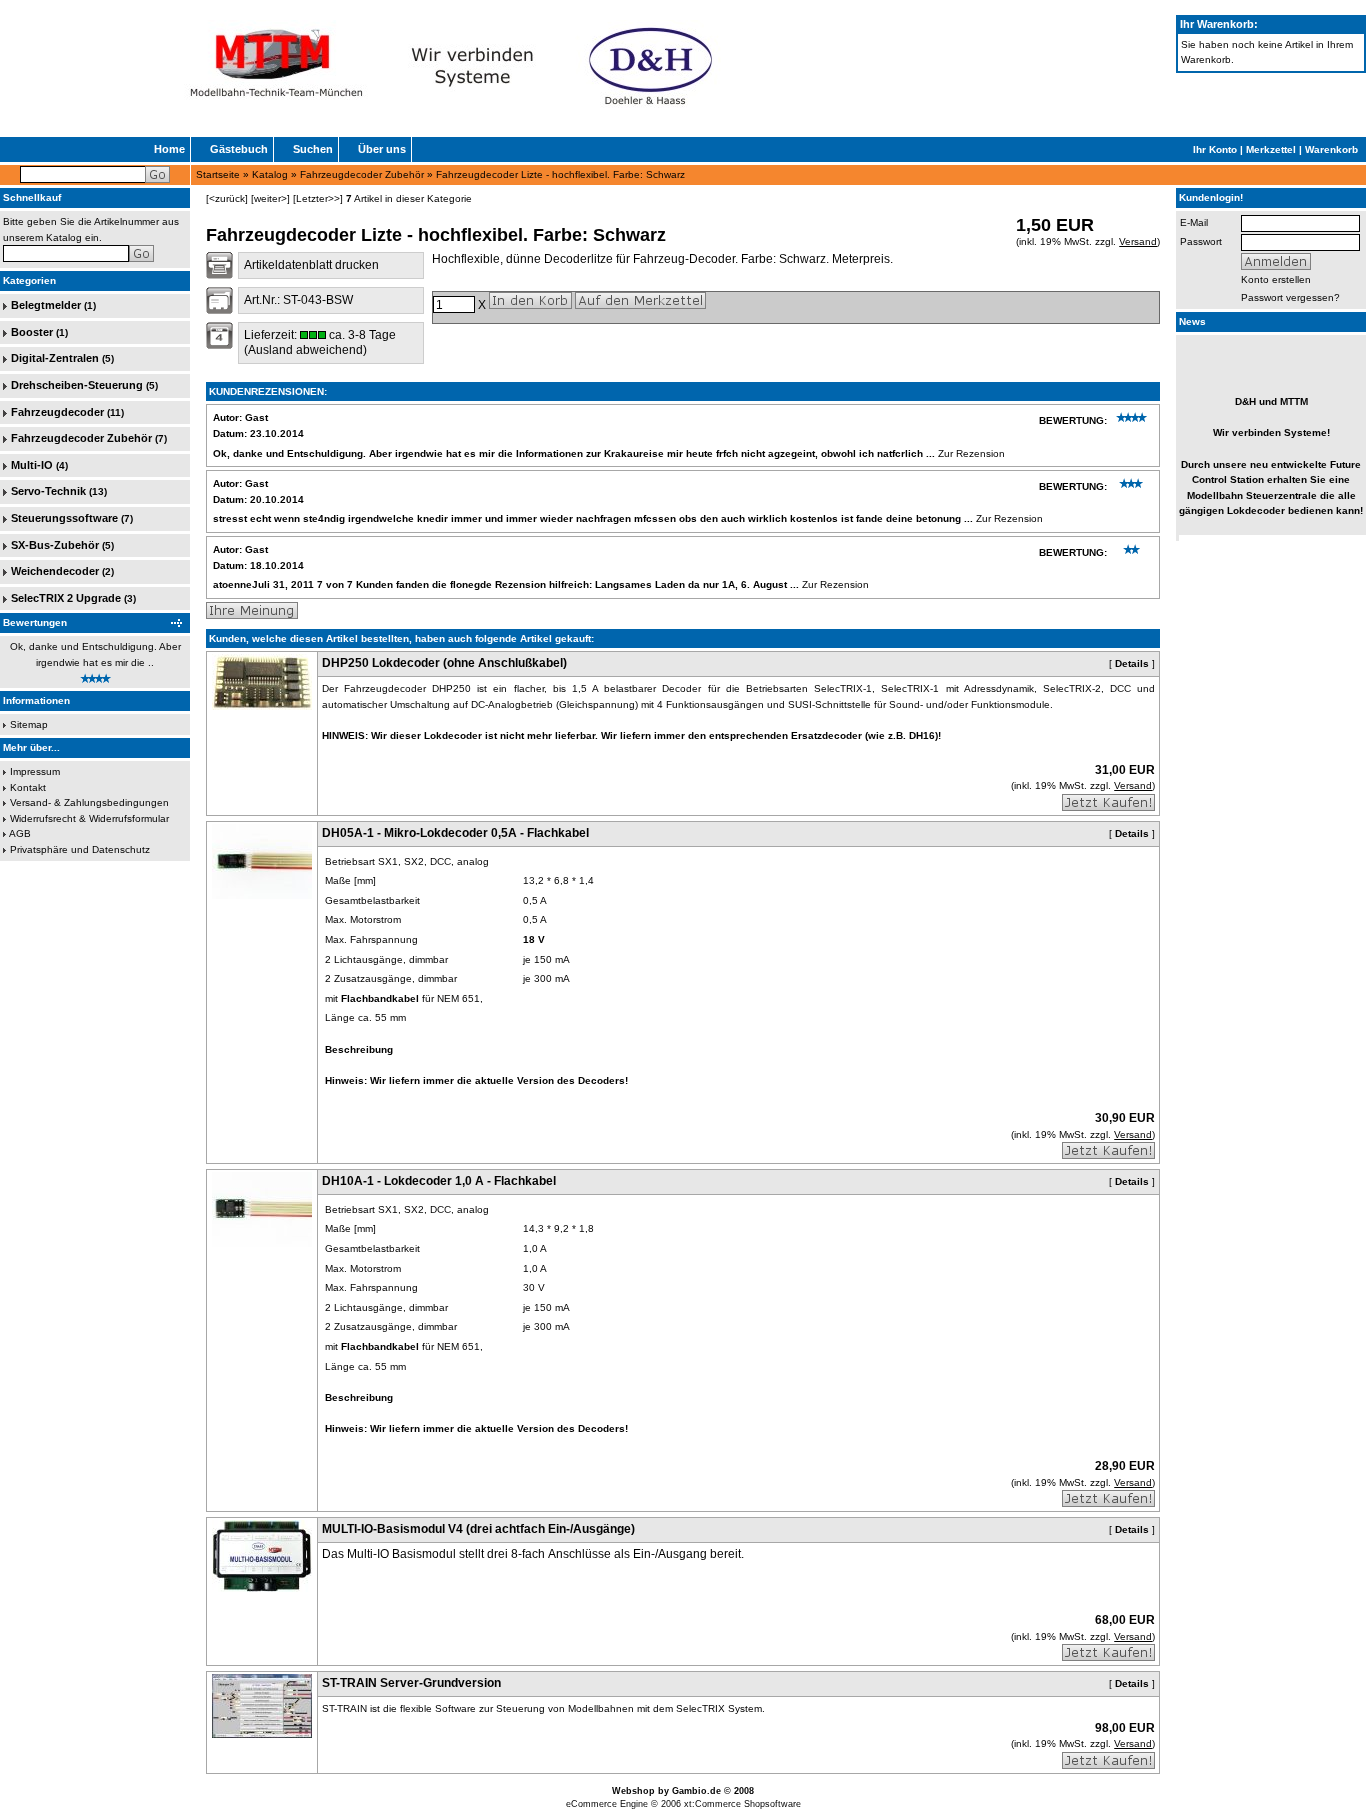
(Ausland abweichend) (305, 350)
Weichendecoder (55, 571)
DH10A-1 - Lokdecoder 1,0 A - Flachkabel (439, 1181)
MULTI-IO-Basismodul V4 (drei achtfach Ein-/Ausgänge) (478, 1529)
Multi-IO (32, 465)
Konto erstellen (1276, 279)
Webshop (633, 1791)
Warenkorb (1331, 149)
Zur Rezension (971, 453)
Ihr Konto (1215, 149)
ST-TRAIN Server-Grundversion (411, 1683)
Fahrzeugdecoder (57, 412)
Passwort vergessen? (1290, 297)
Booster (32, 332)
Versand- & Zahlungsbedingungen (89, 802)
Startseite (218, 174)
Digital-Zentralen (55, 358)
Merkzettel (1271, 149)
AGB (20, 833)
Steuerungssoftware (64, 518)
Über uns (382, 149)
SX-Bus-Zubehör (55, 545)
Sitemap (29, 724)
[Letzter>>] (318, 198)
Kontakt (28, 787)
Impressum (35, 771)
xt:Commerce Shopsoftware (742, 1804)
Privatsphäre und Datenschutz (80, 849)
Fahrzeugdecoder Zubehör (362, 174)
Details (1132, 663)
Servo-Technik (48, 491)
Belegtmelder (46, 305)
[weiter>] (270, 198)
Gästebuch (239, 149)
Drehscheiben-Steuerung (77, 385)
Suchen (313, 149)
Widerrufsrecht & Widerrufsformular (89, 818)
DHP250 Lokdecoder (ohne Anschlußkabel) (444, 663)
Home (169, 149)
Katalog (270, 174)
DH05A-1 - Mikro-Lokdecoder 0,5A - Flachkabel (455, 833)
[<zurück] (227, 198)
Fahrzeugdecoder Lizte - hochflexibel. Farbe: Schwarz (560, 174)
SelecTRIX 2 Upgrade (66, 598)
